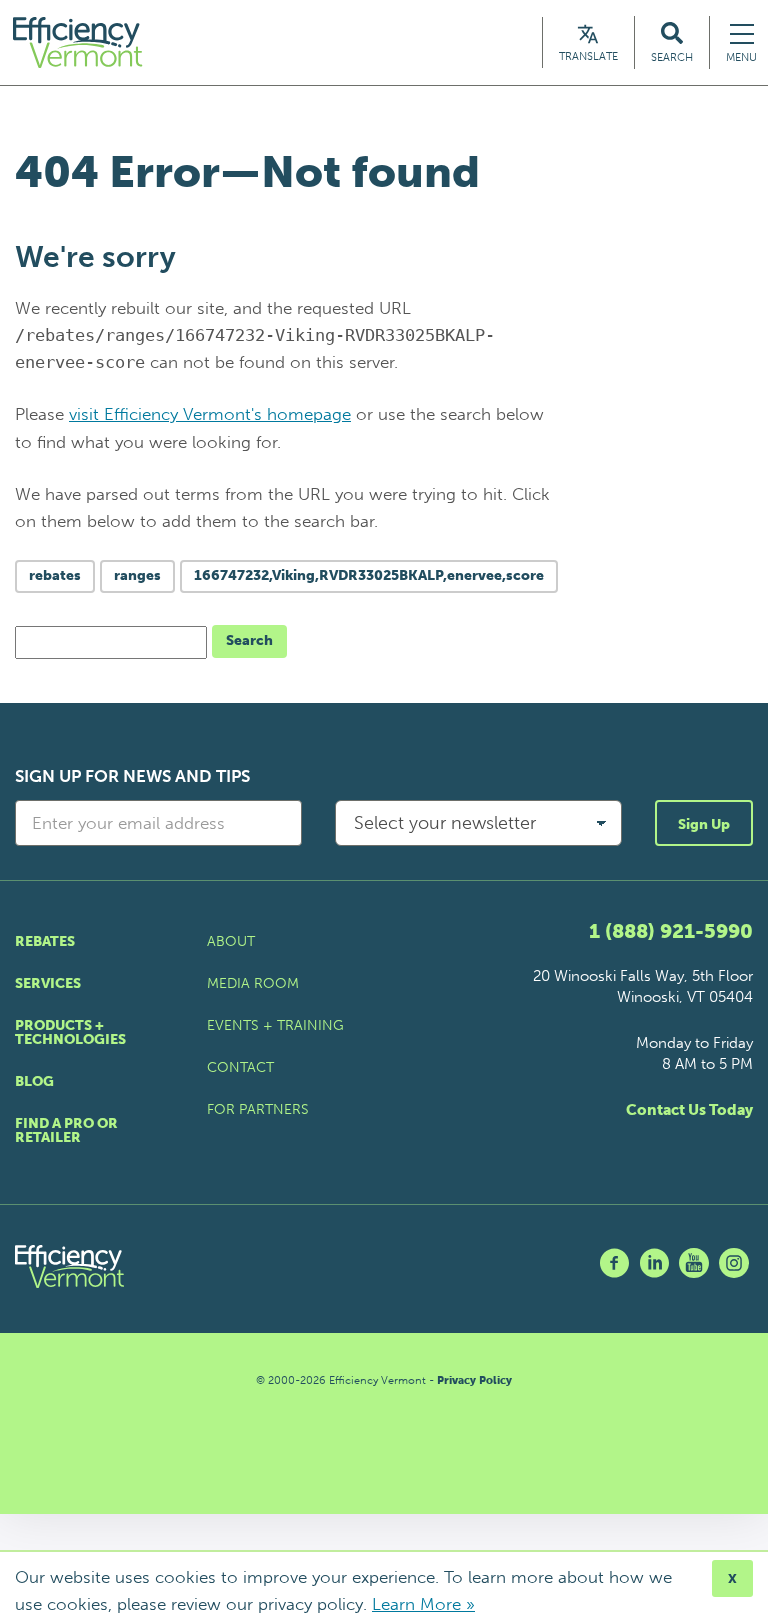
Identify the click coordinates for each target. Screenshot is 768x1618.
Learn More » (423, 1604)
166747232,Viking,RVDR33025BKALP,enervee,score (369, 575)
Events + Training (275, 1025)
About (231, 941)
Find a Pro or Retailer (66, 1130)
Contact (240, 1067)
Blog (34, 1081)
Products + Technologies (70, 1032)
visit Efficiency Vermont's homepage (210, 414)
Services (48, 983)
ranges (137, 575)
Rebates (45, 941)
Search (249, 640)
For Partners (258, 1109)
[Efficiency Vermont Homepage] (79, 42)
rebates (55, 575)
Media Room (253, 983)
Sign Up (704, 824)
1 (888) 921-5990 (671, 931)
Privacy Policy (474, 1380)
